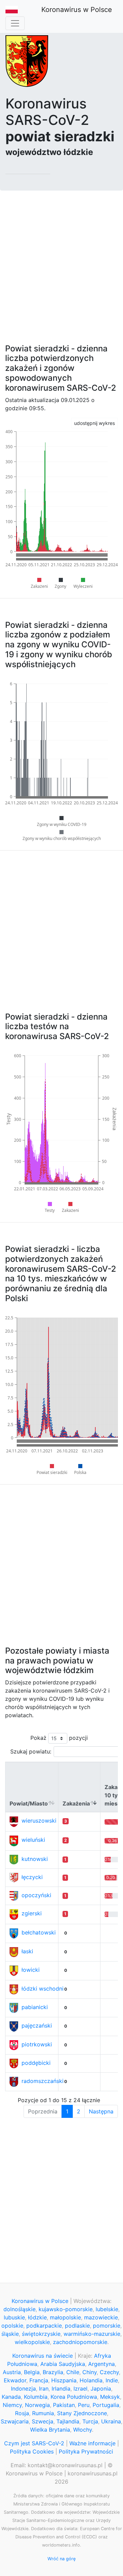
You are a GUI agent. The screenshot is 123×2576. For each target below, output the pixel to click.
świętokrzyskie (41, 2334)
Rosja (22, 2413)
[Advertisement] (61, 263)
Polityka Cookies (32, 2451)
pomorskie (107, 2326)
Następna (101, 2111)
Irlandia (61, 2389)
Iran (44, 2389)
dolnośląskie (19, 2309)
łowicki (31, 1970)
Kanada (11, 2397)
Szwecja (43, 2421)
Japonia (101, 2389)
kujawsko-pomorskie (66, 2309)
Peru (84, 2405)
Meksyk (110, 2397)
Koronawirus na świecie (43, 2356)
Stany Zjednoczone (82, 2413)
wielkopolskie (32, 2342)
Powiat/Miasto (29, 1803)
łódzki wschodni (43, 1989)
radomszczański (43, 2081)
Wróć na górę (61, 2559)
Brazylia (53, 2372)
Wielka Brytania (50, 2430)
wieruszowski (39, 1821)
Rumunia (43, 2413)
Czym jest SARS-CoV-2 (34, 2443)
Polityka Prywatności (86, 2451)
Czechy (109, 2372)
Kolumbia (36, 2397)
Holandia (91, 2380)
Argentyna (101, 2364)
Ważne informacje (92, 2443)
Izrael (80, 2389)
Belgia (32, 2372)
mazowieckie (101, 2317)
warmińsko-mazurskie (92, 2334)
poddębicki (36, 2063)
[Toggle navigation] (15, 23)
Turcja (90, 2421)
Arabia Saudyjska (63, 2364)
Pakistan (64, 2405)
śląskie (10, 2334)
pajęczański (37, 2025)
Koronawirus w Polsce (77, 10)
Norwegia (37, 2405)
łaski (27, 1951)
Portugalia (106, 2405)
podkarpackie (44, 2326)
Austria (12, 2372)
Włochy (83, 2430)
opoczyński (36, 1895)
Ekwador (15, 2380)
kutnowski (35, 1859)
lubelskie (107, 2309)
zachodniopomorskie (80, 2342)
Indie (112, 2380)
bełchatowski (39, 1932)
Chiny (90, 2372)
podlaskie (77, 2326)
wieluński (33, 1840)
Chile (73, 2372)
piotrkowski (37, 2044)
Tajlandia (68, 2421)
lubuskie (14, 2317)
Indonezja (23, 2389)
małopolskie (65, 2317)
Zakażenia (76, 1803)
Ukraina (111, 2421)
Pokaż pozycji (59, 1738)
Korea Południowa (74, 2397)
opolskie (12, 2326)
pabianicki (35, 2007)
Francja (39, 2380)
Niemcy (12, 2405)
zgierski (32, 1913)
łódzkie (37, 2317)
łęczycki (32, 1877)
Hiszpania (64, 2380)
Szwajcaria (15, 2421)
